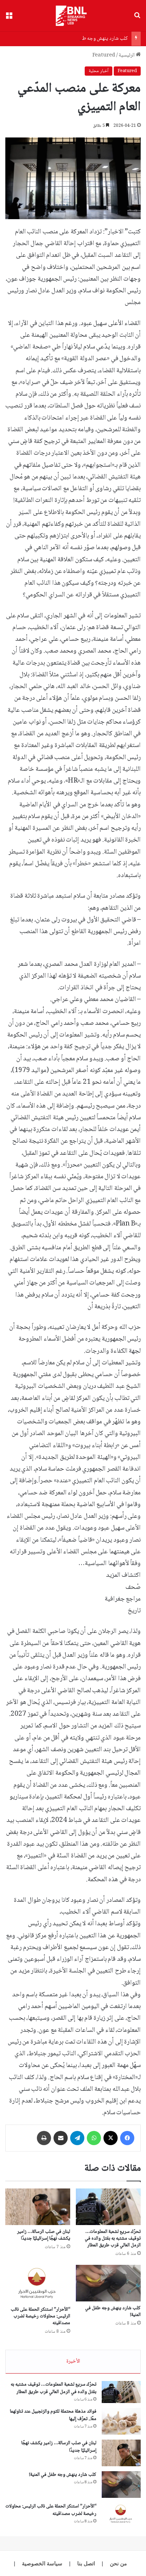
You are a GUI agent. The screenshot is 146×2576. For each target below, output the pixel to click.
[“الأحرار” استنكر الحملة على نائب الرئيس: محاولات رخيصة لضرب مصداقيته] (38, 2284)
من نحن (118, 2563)
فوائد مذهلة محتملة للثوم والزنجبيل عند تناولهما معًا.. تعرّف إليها (53, 2415)
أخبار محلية (99, 71)
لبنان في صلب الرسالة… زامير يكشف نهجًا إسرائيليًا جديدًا (44, 2235)
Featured (104, 55)
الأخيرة (73, 2361)
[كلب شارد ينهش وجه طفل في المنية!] (108, 2283)
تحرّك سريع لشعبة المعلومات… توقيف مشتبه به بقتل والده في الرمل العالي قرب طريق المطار (113, 2239)
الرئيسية (127, 55)
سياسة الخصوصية (42, 2563)
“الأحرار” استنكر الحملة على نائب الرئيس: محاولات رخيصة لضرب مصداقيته (40, 2316)
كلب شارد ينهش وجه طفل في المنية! (92, 39)
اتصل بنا (86, 2563)
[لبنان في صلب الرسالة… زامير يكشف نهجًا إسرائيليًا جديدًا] (38, 2207)
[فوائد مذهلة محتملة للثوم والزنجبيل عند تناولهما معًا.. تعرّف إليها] (121, 2421)
